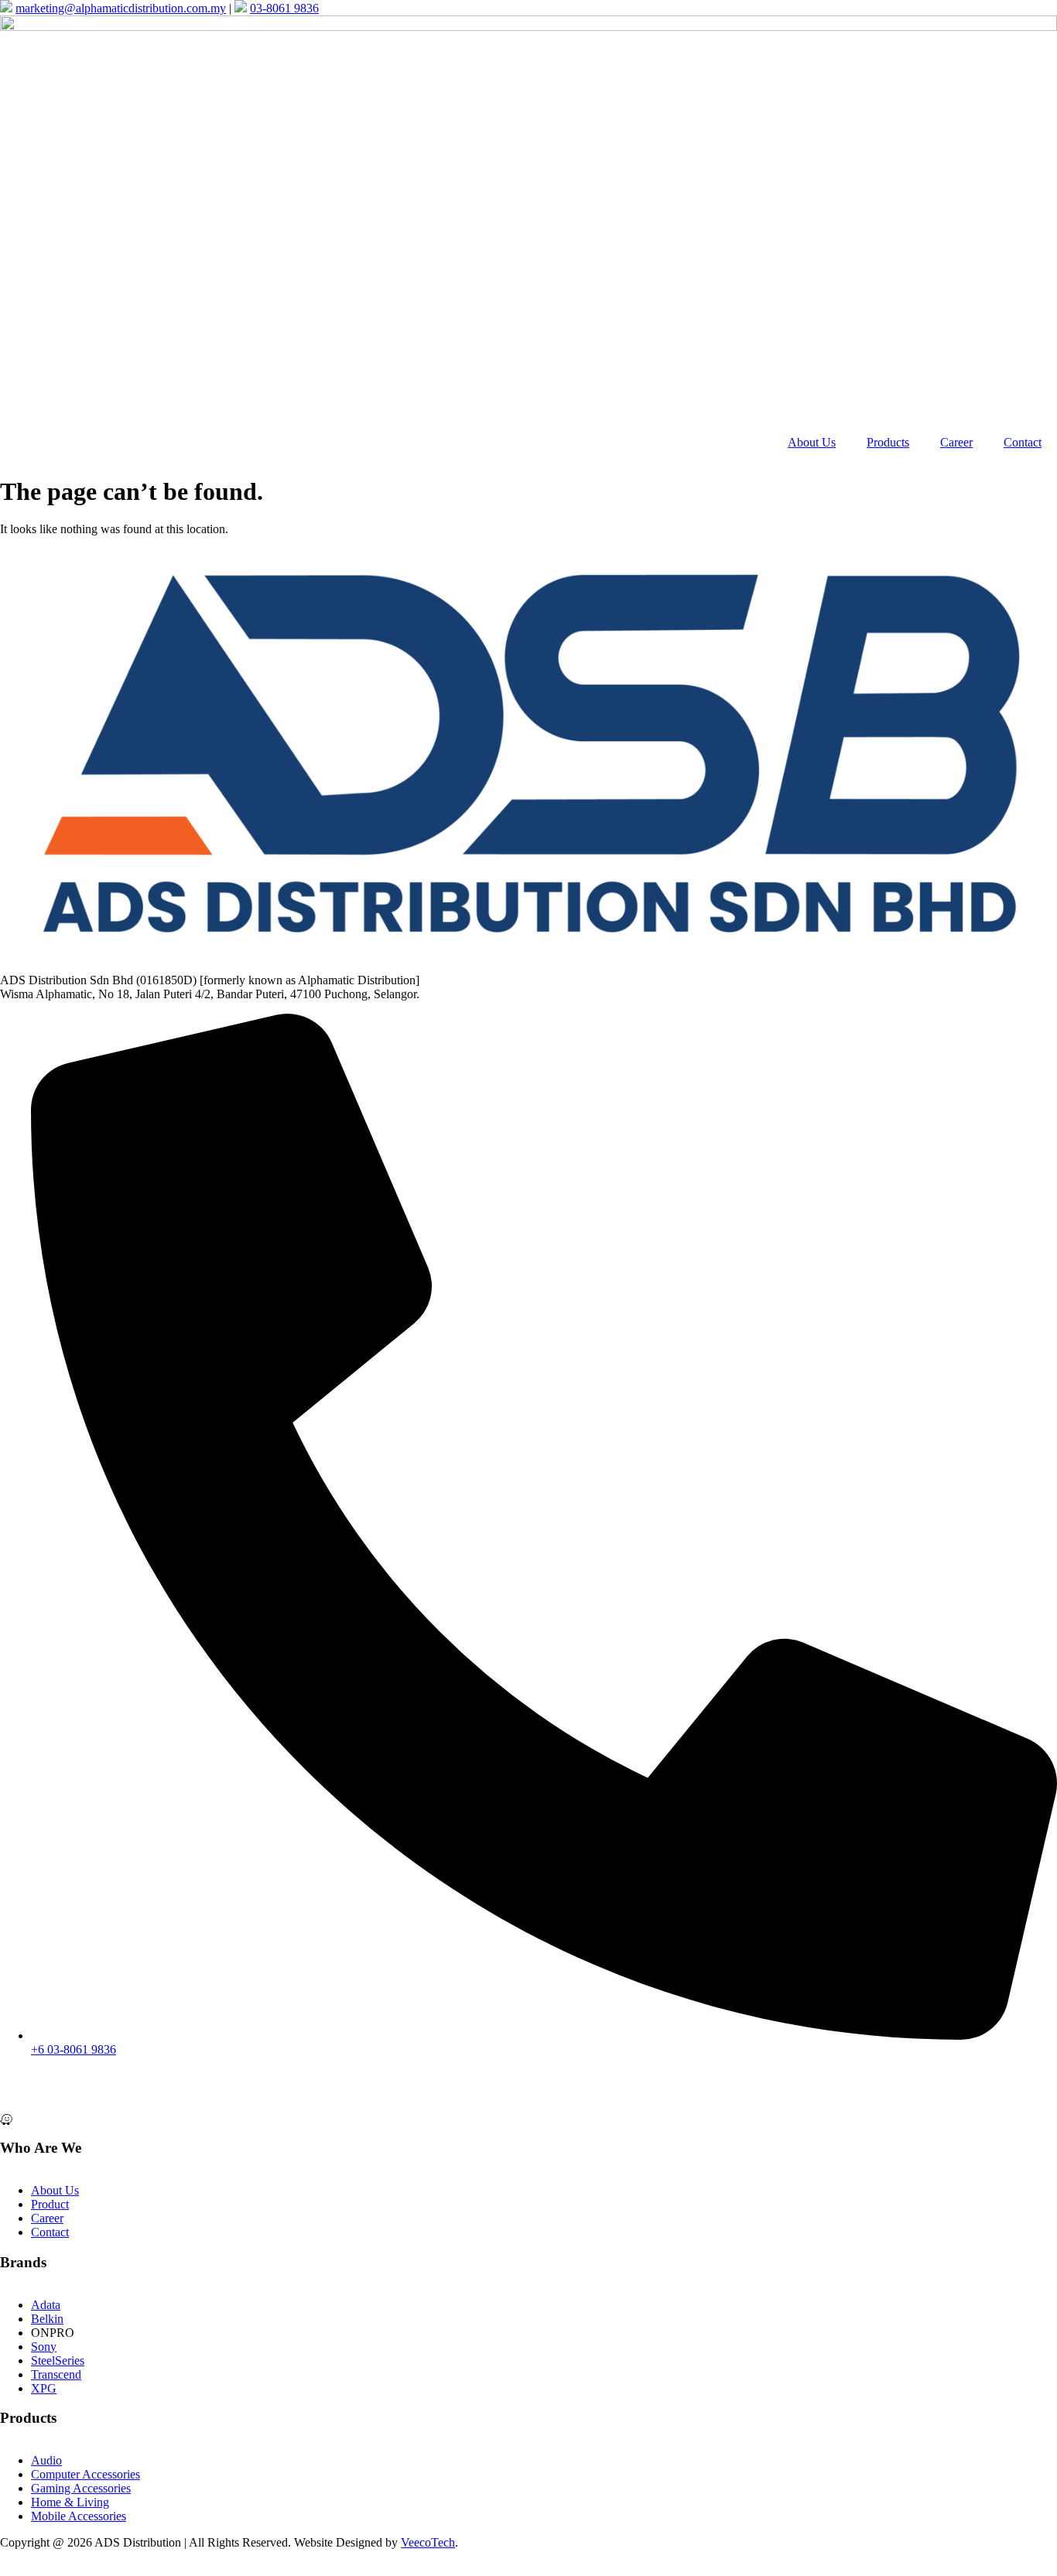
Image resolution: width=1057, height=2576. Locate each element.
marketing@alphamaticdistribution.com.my (121, 8)
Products (888, 442)
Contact (1023, 442)
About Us (812, 442)
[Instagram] (528, 2090)
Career (956, 442)
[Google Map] (528, 2104)
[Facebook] (528, 2076)
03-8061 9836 (284, 8)
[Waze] (528, 2118)
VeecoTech (428, 2542)
